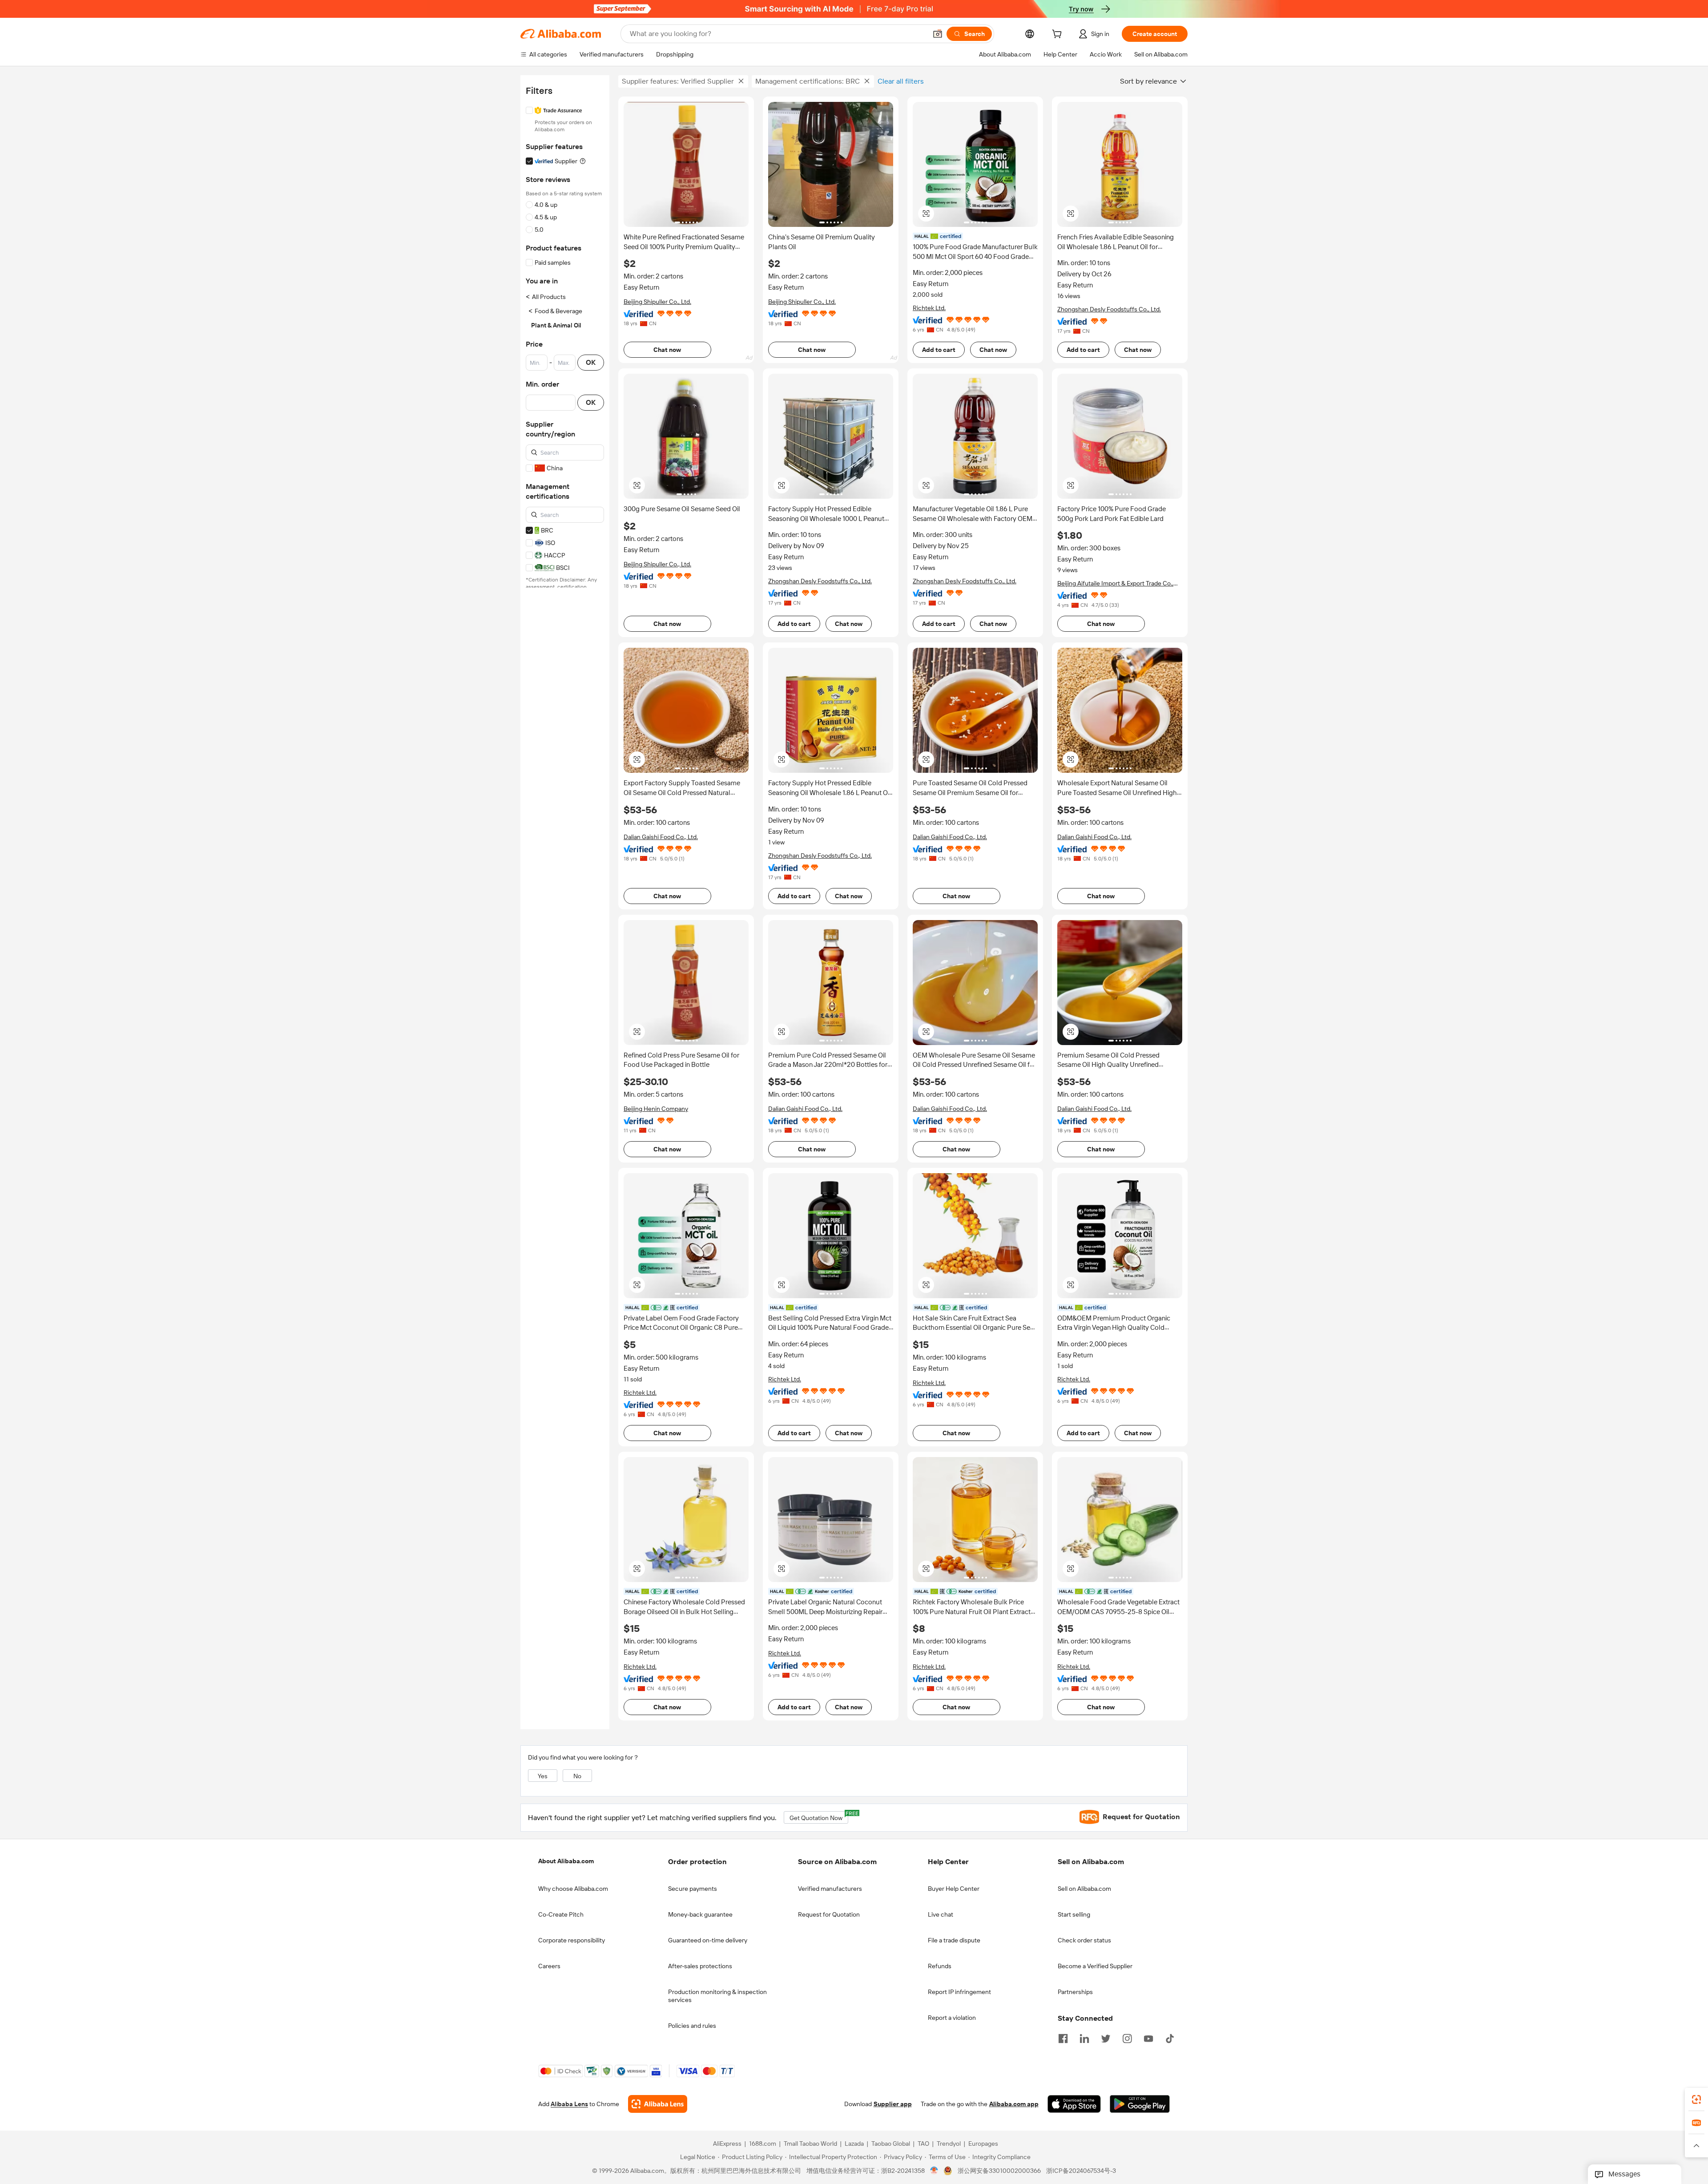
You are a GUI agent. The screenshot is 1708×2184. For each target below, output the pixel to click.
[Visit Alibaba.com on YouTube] (1148, 2038)
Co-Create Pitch (561, 1914)
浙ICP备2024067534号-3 (1081, 2171)
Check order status (1084, 1940)
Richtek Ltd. (929, 308)
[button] (938, 34)
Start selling (1074, 1914)
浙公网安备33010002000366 (999, 2171)
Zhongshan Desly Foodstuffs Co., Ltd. (1109, 309)
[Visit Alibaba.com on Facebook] (1063, 2038)
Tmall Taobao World (810, 2144)
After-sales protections (700, 1966)
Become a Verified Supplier (1095, 1966)
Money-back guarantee (700, 1914)
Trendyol (949, 2144)
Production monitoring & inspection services (717, 1996)
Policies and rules (692, 2026)
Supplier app (893, 2104)
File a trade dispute (954, 1940)
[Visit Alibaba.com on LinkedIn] (1084, 2038)
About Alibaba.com (566, 1861)
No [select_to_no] (577, 1776)
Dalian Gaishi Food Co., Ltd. (661, 837)
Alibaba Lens (569, 2104)
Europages (983, 2144)
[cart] (1059, 35)
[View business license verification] (934, 2171)
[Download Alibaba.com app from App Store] (1074, 2104)
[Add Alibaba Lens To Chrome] (658, 2104)
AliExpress (727, 2144)
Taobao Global (891, 2144)
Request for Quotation (829, 1914)
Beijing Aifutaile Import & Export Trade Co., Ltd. (1115, 583)
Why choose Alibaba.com (573, 1889)
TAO (923, 2144)
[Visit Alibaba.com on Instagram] (1127, 2038)
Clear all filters (901, 81)
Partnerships (1075, 1992)
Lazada (854, 2144)
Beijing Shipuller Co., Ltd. (657, 302)
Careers (549, 1966)
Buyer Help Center (954, 1889)
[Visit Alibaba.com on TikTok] (1170, 2038)
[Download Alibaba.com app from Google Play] (1140, 2104)
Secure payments (693, 1889)
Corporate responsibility (572, 1940)
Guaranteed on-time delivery (708, 1940)
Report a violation (952, 2018)
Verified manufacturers (830, 1889)
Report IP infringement (959, 1992)
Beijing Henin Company (656, 1109)
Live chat (941, 1914)
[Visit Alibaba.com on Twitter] (1106, 2038)
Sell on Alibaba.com (1084, 1889)
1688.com (763, 2144)
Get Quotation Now (819, 1816)
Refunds (940, 1966)
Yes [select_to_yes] (543, 1776)
